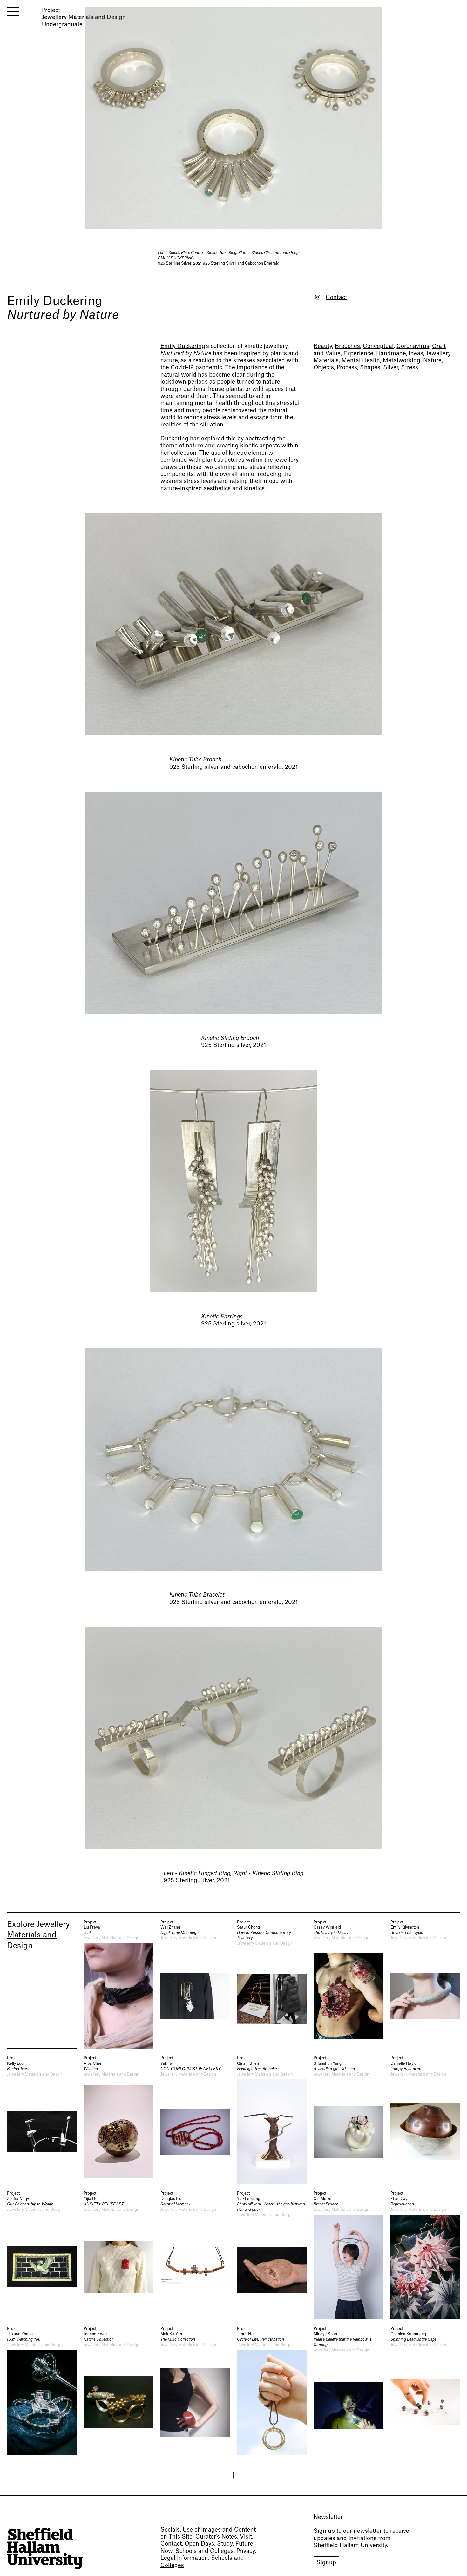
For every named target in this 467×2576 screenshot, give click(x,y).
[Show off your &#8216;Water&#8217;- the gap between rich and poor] (272, 2255)
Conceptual (378, 346)
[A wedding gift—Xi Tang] (348, 2120)
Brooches (347, 346)
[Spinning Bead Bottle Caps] (425, 2390)
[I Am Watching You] (42, 2390)
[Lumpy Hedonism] (425, 2120)
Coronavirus (413, 346)
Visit (246, 2537)
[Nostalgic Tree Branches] (272, 2120)
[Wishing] (118, 2120)
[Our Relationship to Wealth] (42, 2255)
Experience (358, 354)
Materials (326, 361)
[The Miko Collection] (195, 2390)
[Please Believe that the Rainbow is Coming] (348, 2390)
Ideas (416, 354)
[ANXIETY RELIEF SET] (118, 2255)
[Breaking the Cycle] (425, 1984)
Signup (326, 2563)
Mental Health (361, 361)
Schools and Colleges (204, 2551)
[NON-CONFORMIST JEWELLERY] (195, 2120)
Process (347, 368)
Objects (324, 368)
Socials (170, 2530)
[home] (45, 2549)
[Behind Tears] (42, 2120)
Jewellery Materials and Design (38, 1935)
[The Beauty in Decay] (348, 1984)
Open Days (199, 2544)
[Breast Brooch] (348, 2255)
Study (225, 2544)
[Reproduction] (425, 2255)
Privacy (246, 2551)
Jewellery (438, 354)
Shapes (370, 368)
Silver (391, 368)
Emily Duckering (55, 301)
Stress (409, 368)
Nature (432, 361)
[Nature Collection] (118, 2390)
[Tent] (118, 1984)
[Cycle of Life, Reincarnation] (272, 2390)
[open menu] (13, 11)
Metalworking (402, 361)
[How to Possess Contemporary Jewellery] (272, 1984)
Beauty (323, 346)
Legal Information (184, 2558)
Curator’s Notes (216, 2537)
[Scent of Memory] (195, 2255)
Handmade (391, 354)
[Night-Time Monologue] (195, 1984)
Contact (336, 297)
